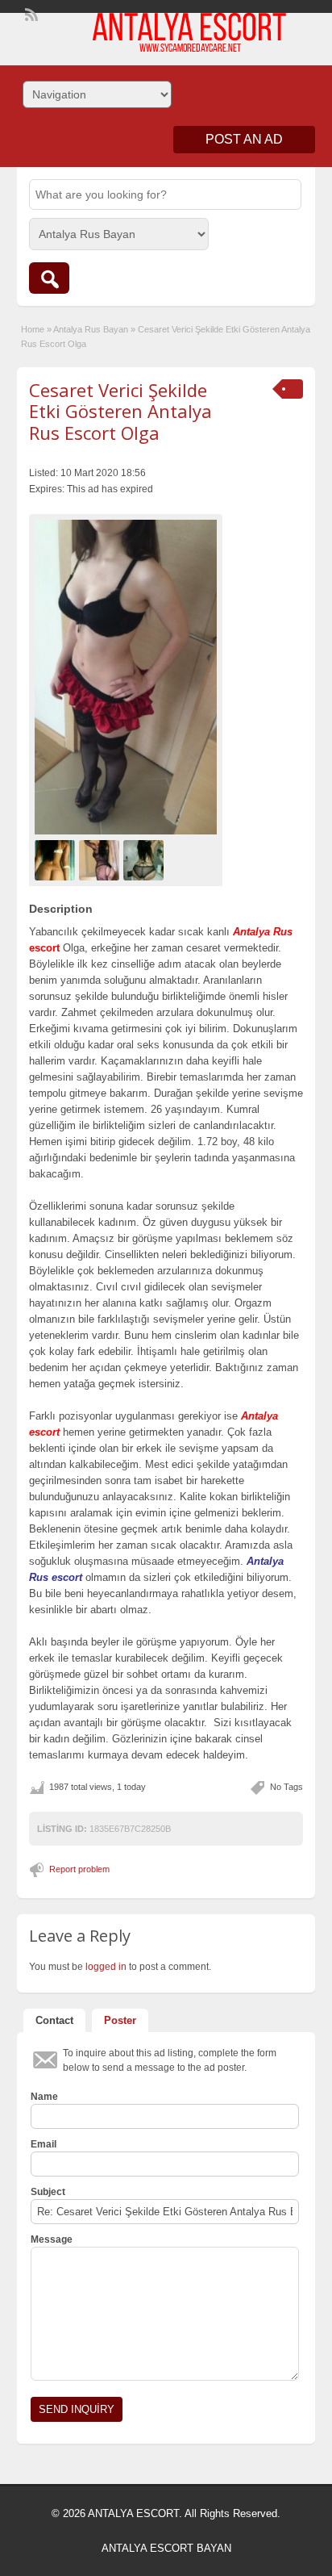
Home (33, 329)
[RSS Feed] (30, 13)
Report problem (79, 1869)
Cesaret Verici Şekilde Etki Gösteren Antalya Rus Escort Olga (120, 411)
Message (52, 2239)
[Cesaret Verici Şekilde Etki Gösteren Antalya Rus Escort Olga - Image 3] (145, 859)
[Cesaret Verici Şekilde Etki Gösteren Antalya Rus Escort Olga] (126, 677)
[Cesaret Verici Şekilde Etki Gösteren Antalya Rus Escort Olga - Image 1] (57, 859)
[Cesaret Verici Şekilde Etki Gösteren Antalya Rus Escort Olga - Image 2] (101, 859)
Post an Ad (244, 139)
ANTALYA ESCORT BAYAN (166, 2548)
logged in (106, 1967)
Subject (48, 2192)
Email (44, 2144)
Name (44, 2097)
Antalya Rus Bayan (91, 329)
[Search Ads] (49, 278)
